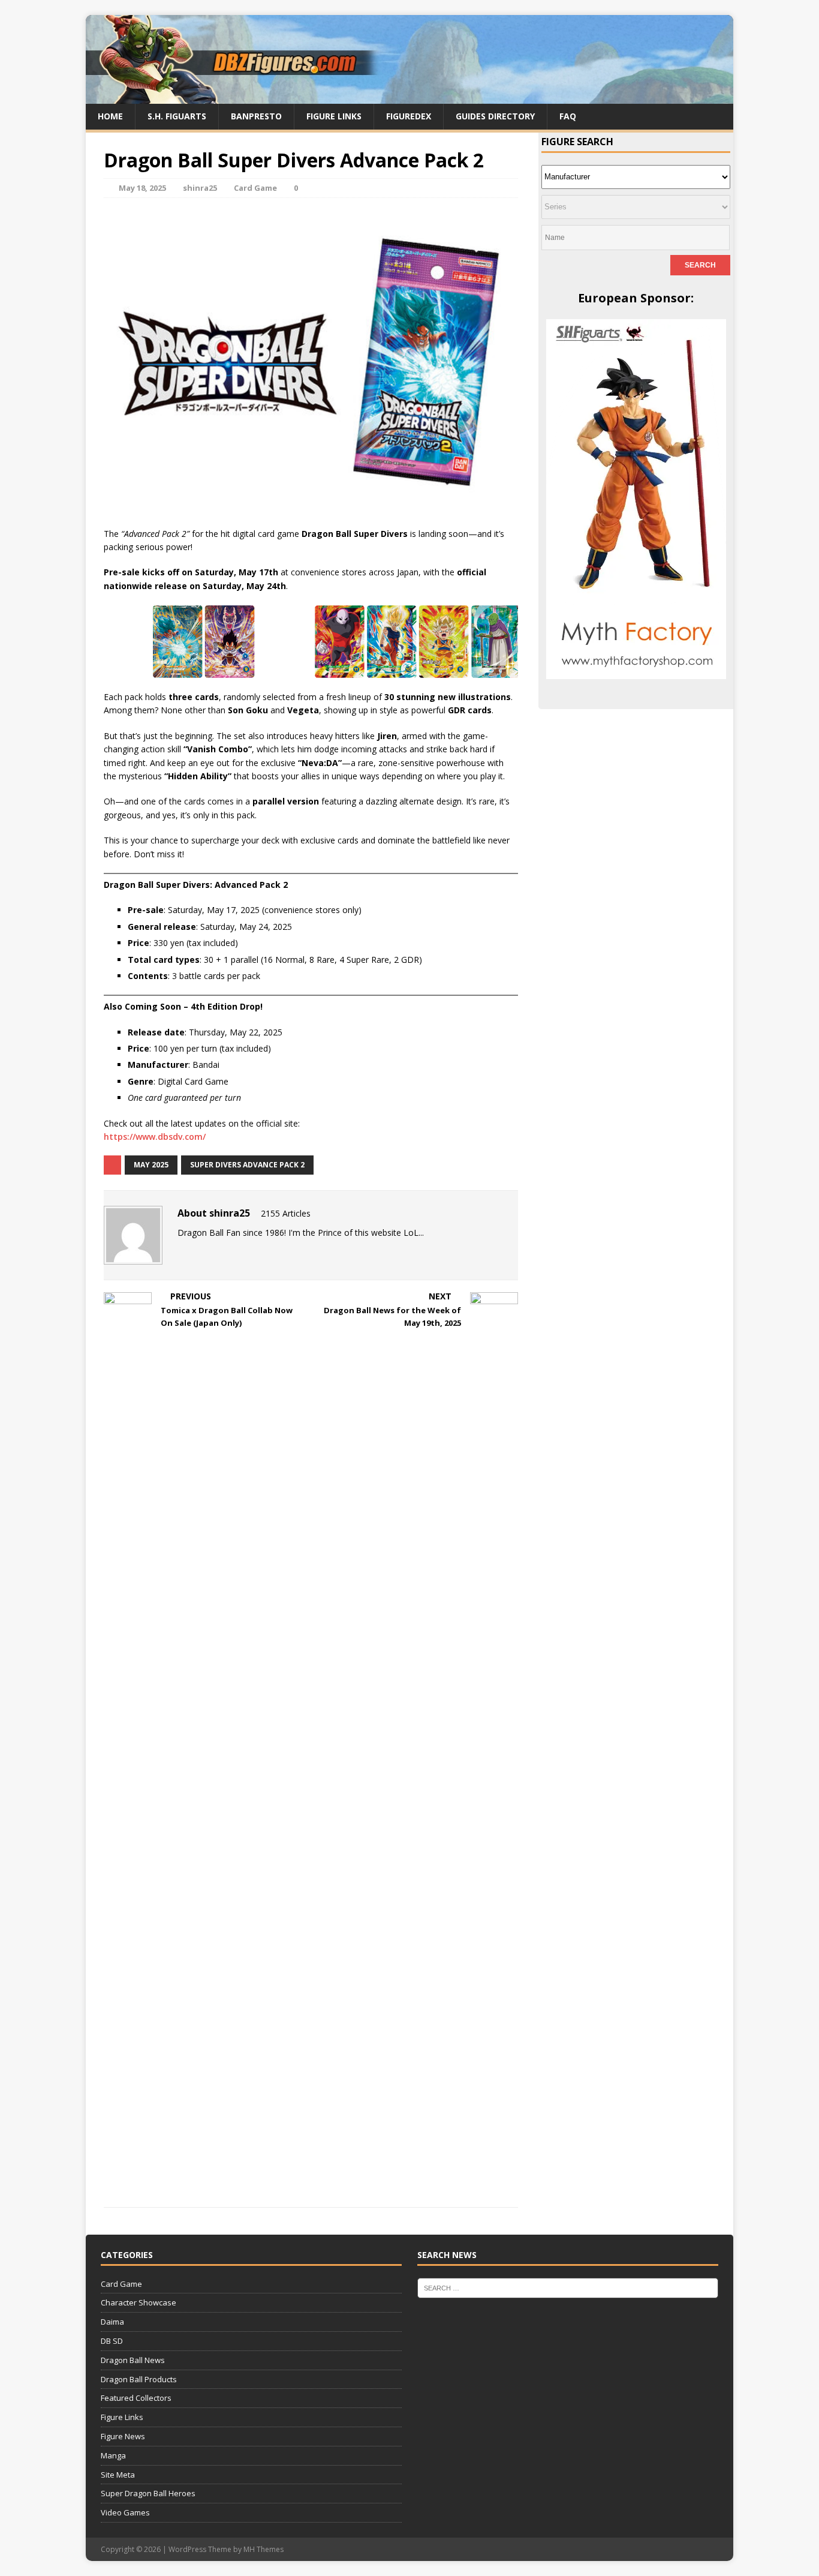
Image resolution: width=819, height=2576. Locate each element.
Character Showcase (138, 2302)
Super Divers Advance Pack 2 (247, 1165)
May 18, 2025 (142, 188)
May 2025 (151, 1165)
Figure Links (334, 116)
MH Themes (264, 2549)
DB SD (112, 2341)
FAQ (568, 116)
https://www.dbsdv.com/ (155, 1137)
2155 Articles (286, 1213)
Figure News (123, 2436)
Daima (112, 2322)
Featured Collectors (136, 2398)
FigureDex (409, 116)
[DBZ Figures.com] (409, 97)
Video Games (125, 2512)
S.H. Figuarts (177, 116)
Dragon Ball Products (139, 2379)
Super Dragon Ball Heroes (148, 2493)
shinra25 (200, 188)
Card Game (255, 188)
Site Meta (118, 2475)
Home (110, 116)
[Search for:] (568, 2287)
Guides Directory (495, 116)
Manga (113, 2455)
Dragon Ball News (133, 2360)
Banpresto (256, 116)
